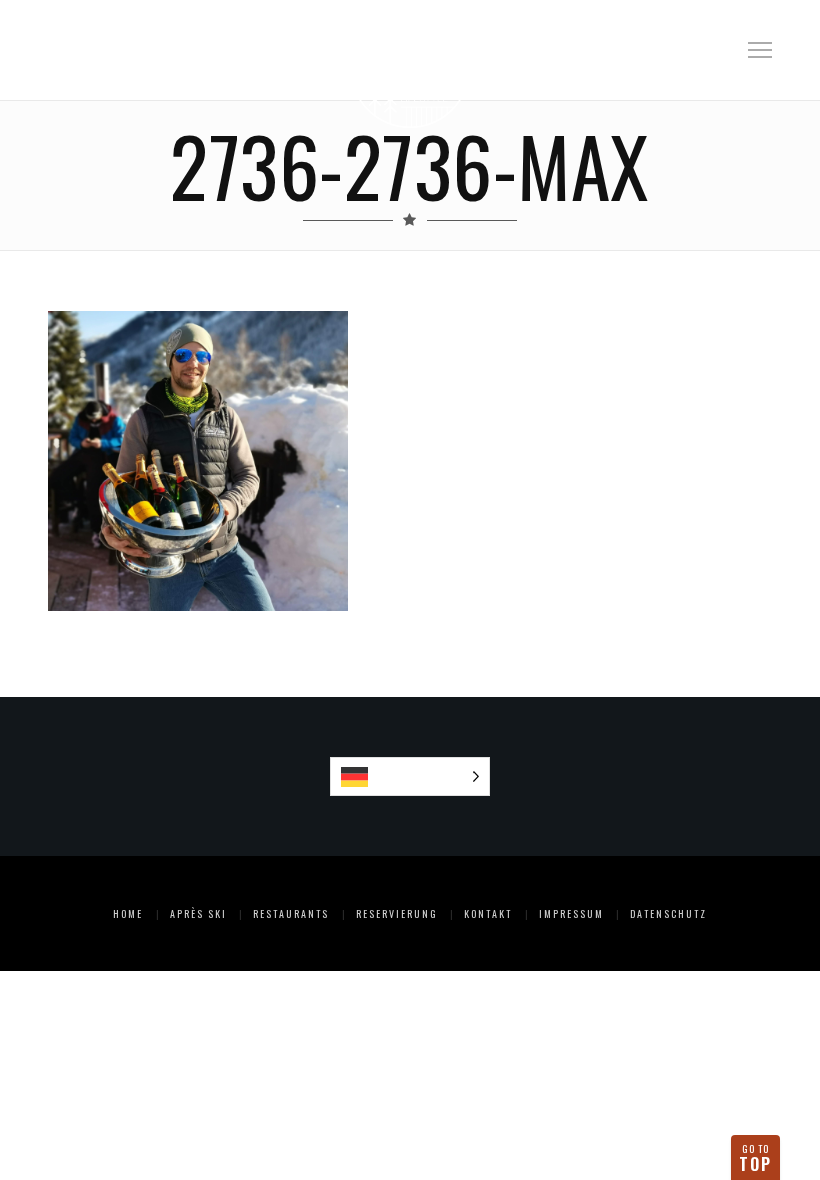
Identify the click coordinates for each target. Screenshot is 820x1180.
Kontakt (488, 913)
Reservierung (397, 913)
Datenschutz (668, 913)
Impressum (571, 913)
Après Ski (198, 913)
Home (128, 913)
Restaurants (291, 913)
